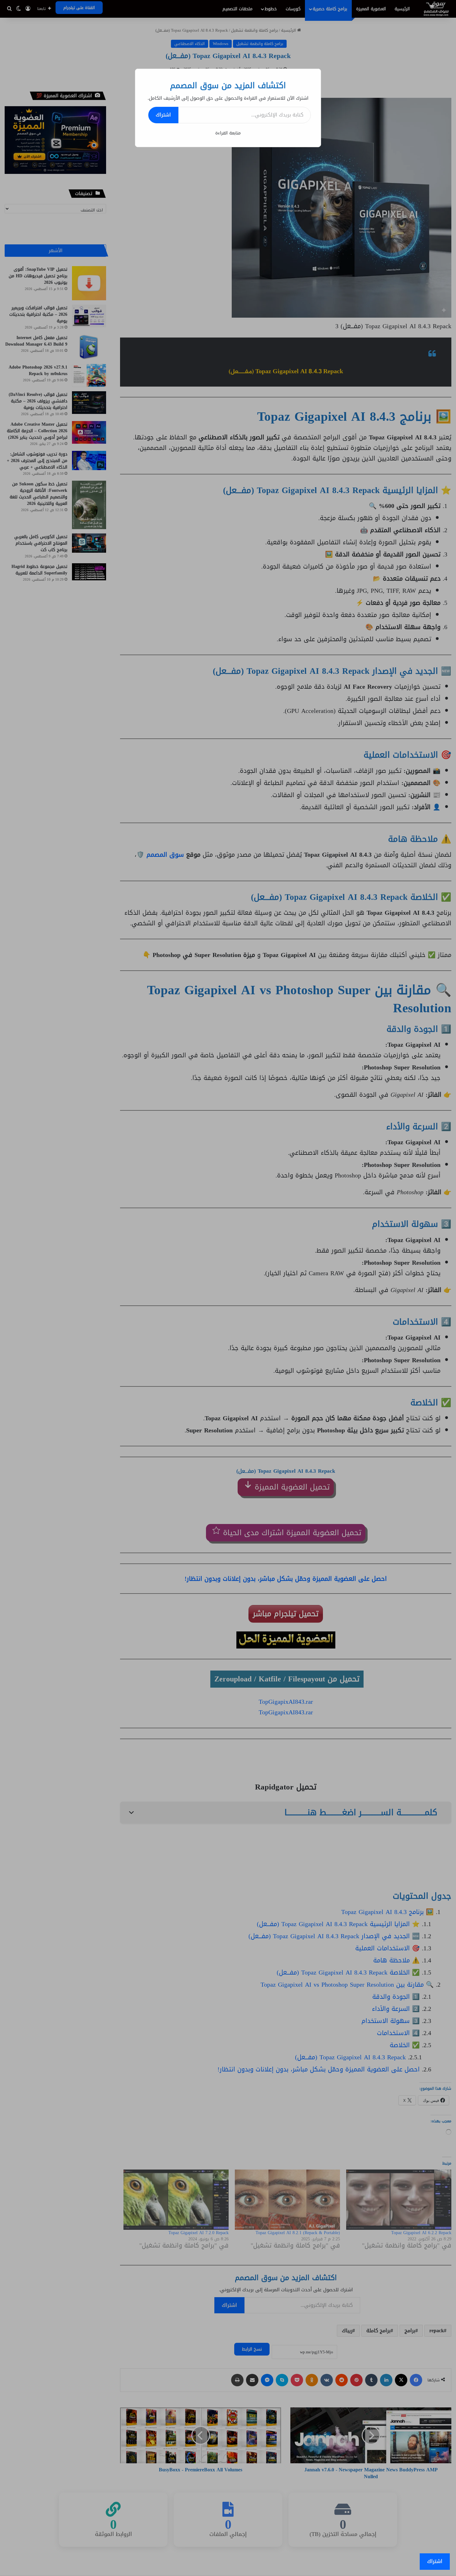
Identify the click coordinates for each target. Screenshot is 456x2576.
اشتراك (163, 115)
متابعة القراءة (228, 133)
